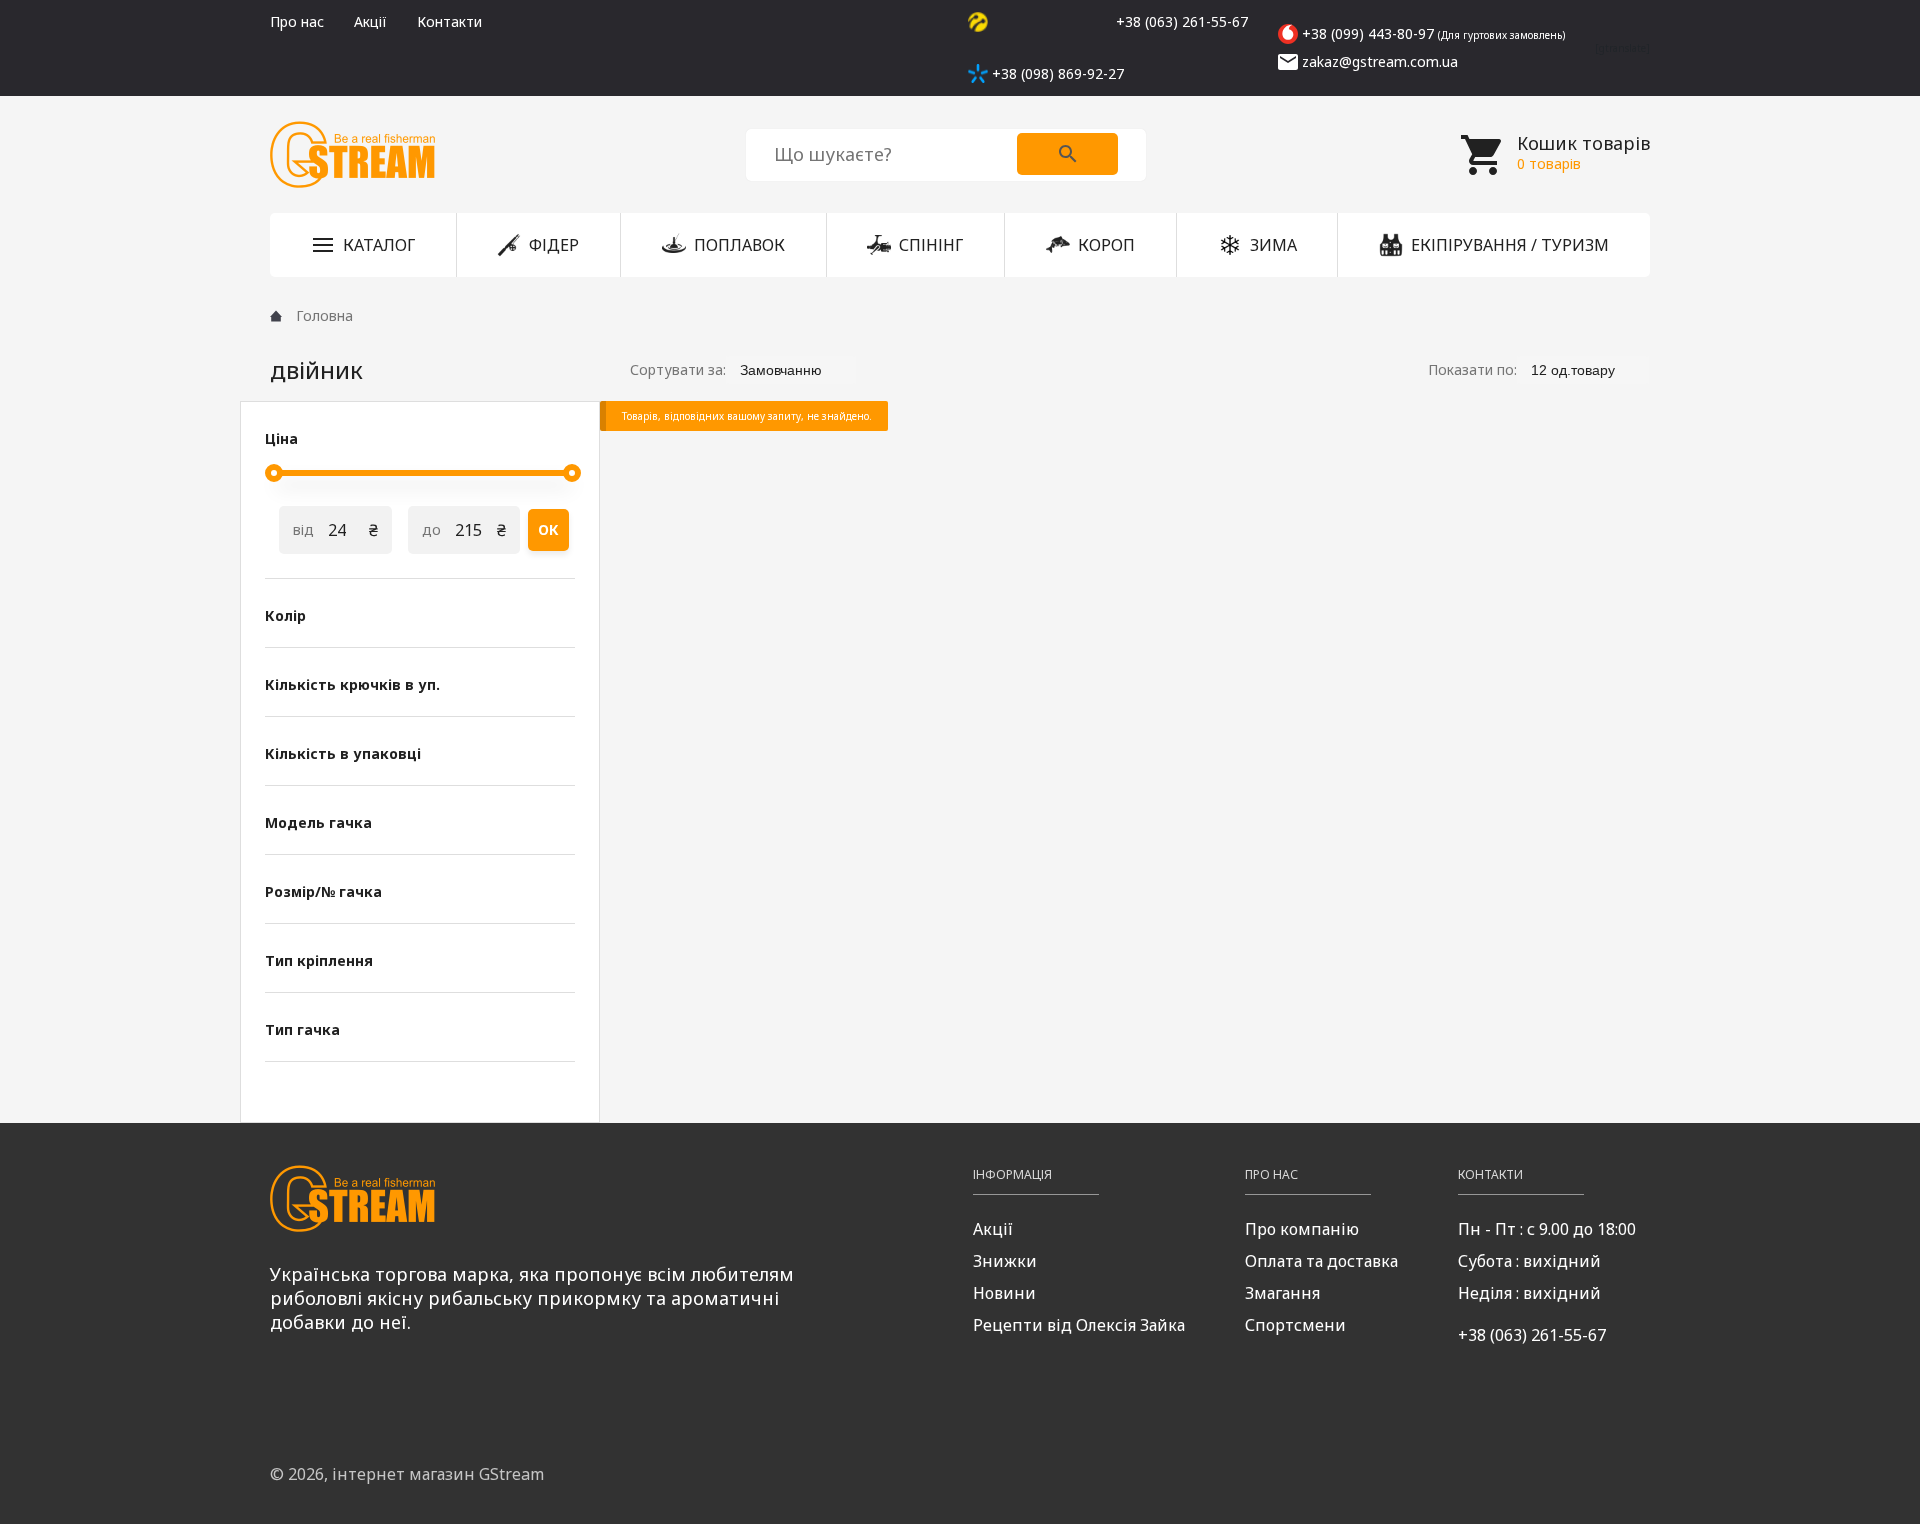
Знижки (1005, 1261)
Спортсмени (1295, 1325)
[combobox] (791, 369)
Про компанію (1302, 1229)
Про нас (297, 21)
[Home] (276, 316)
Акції (370, 21)
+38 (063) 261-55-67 (1532, 1335)
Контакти (449, 21)
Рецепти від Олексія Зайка (1079, 1325)
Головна (324, 315)
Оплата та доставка (1321, 1261)
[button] (363, 245)
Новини (1004, 1293)
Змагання (1282, 1293)
